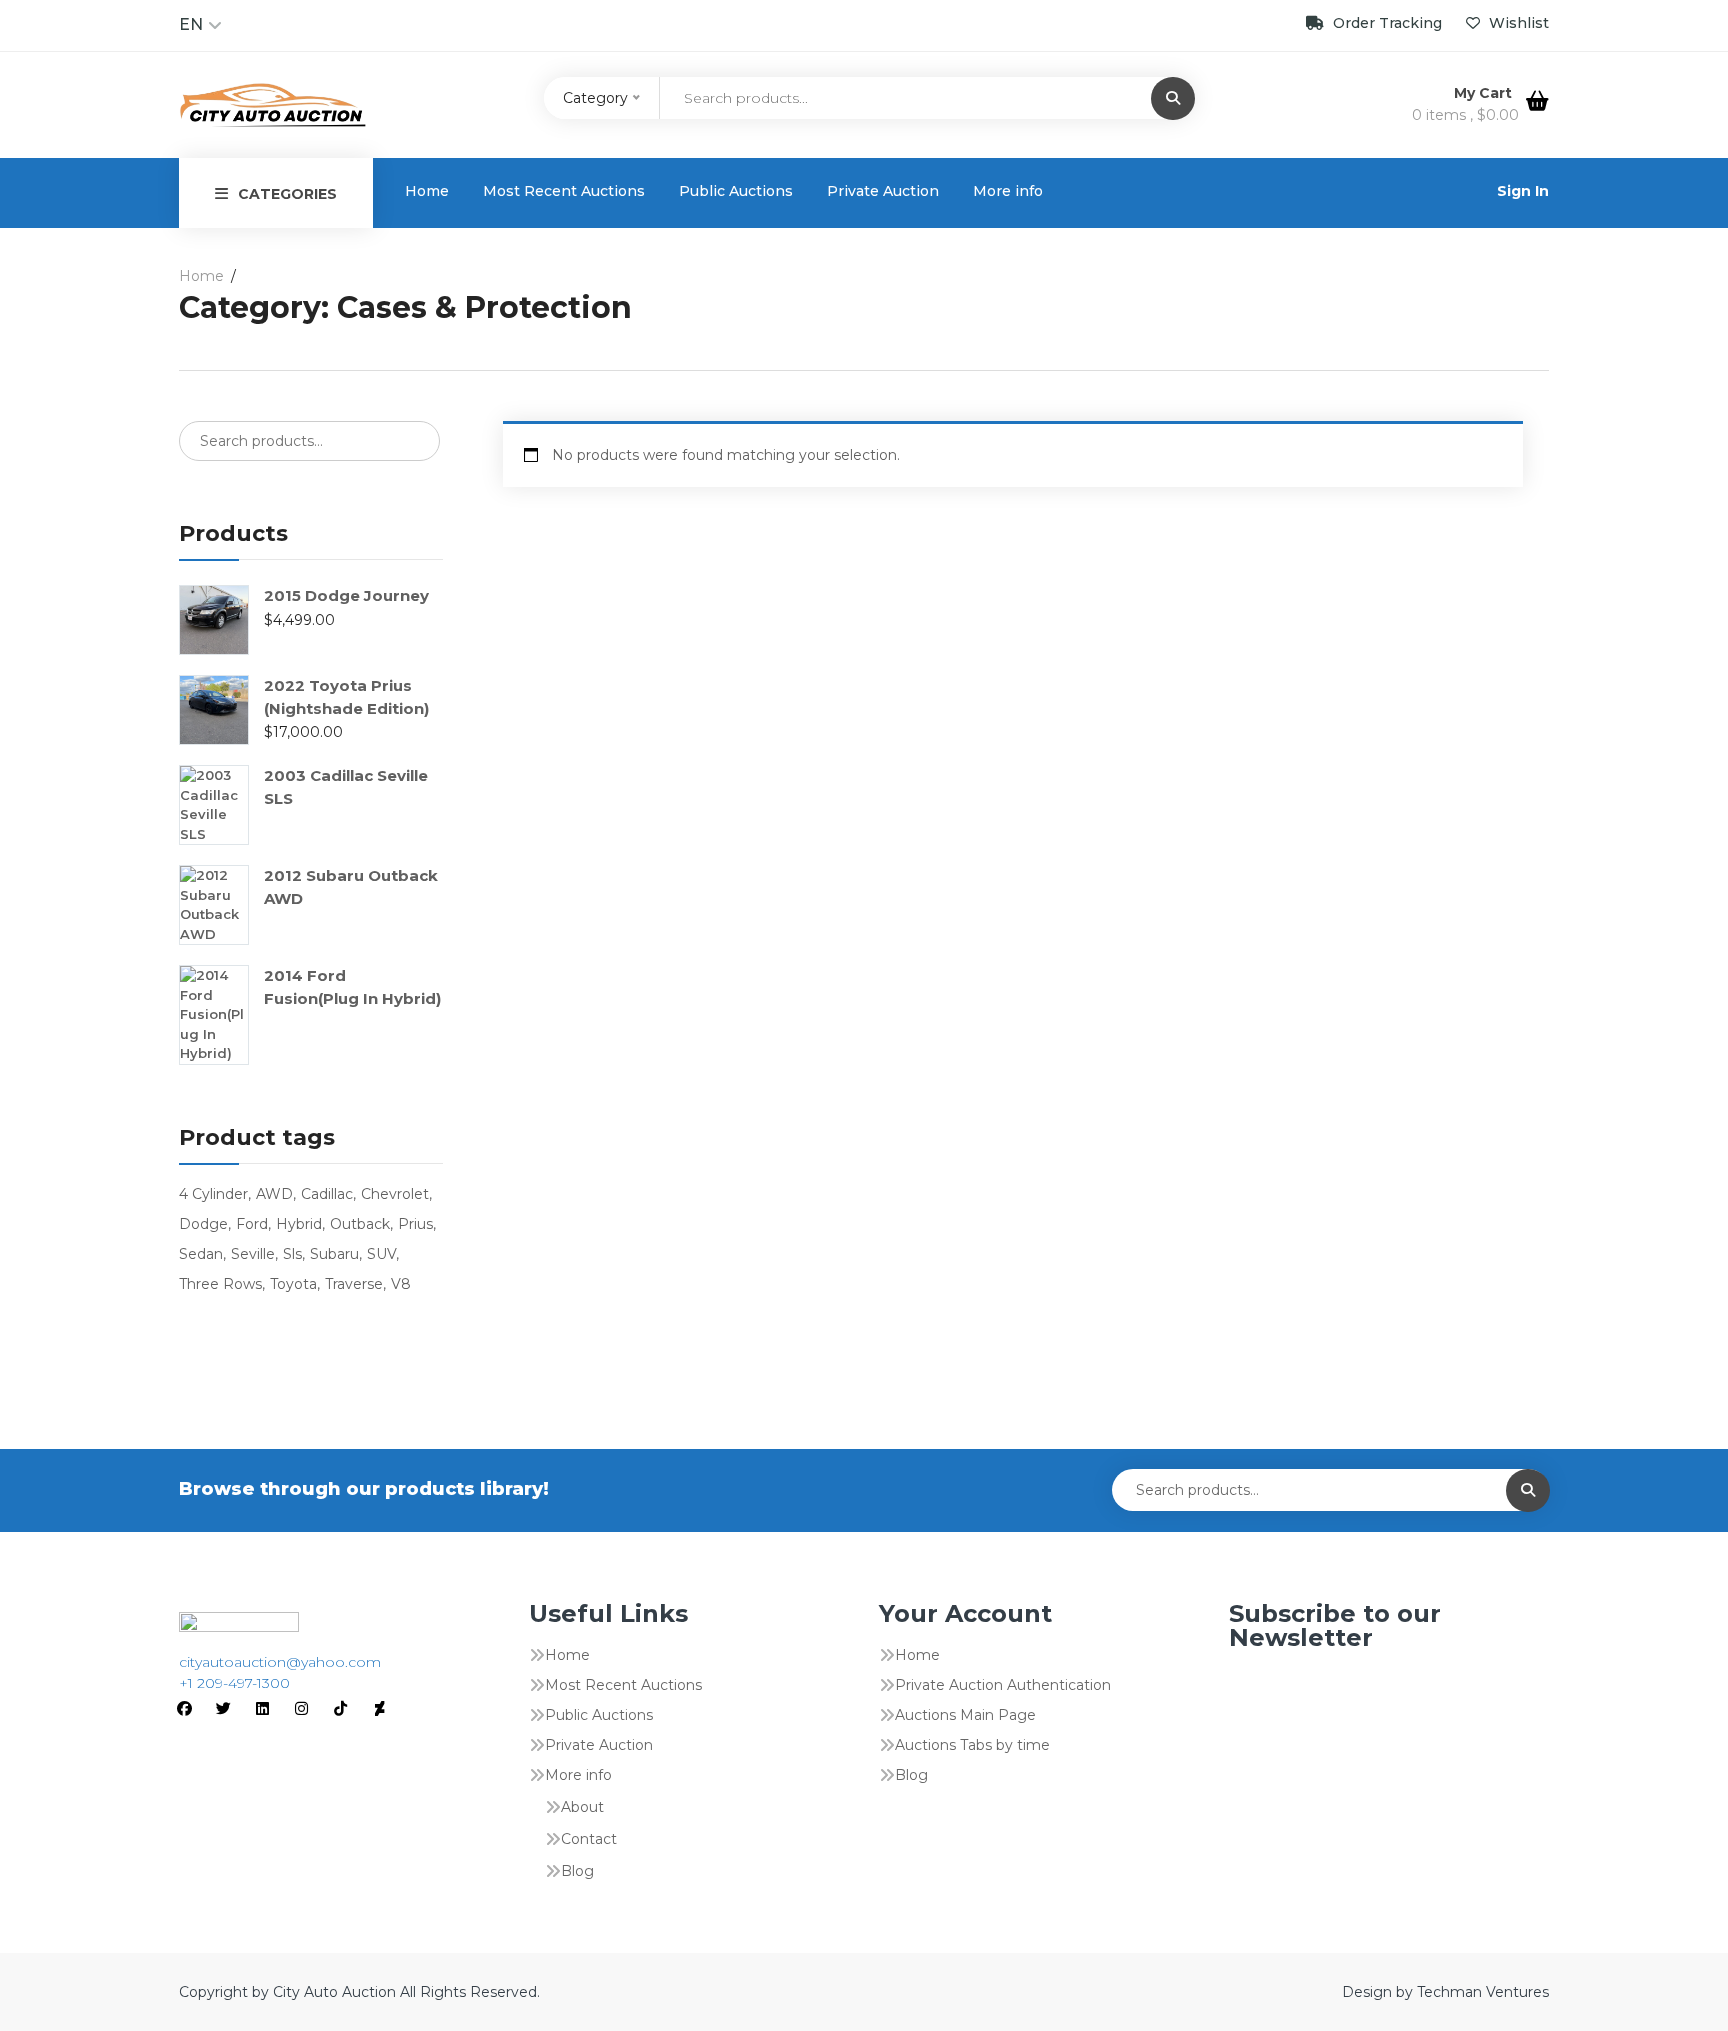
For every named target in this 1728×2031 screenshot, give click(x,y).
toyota (293, 1284)
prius (415, 1224)
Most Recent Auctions (564, 191)
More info (1008, 191)
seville (253, 1254)
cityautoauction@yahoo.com (280, 1662)
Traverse (354, 1284)
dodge (203, 1224)
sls (292, 1254)
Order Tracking (1387, 23)
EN (191, 24)
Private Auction (883, 191)
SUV (381, 1254)
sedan (201, 1254)
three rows (220, 1284)
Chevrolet (395, 1194)
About (582, 1807)
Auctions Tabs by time (972, 1745)
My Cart (1485, 93)
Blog (577, 1871)
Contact (589, 1839)
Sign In (1523, 191)
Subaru (334, 1254)
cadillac (327, 1194)
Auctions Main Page (965, 1715)
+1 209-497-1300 (234, 1683)
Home (427, 191)
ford (252, 1224)
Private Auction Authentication (1003, 1685)
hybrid (299, 1224)
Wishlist (1517, 23)
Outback (360, 1224)
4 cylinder (213, 1194)
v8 (401, 1284)
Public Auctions (736, 191)
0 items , (1465, 115)
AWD (274, 1194)
